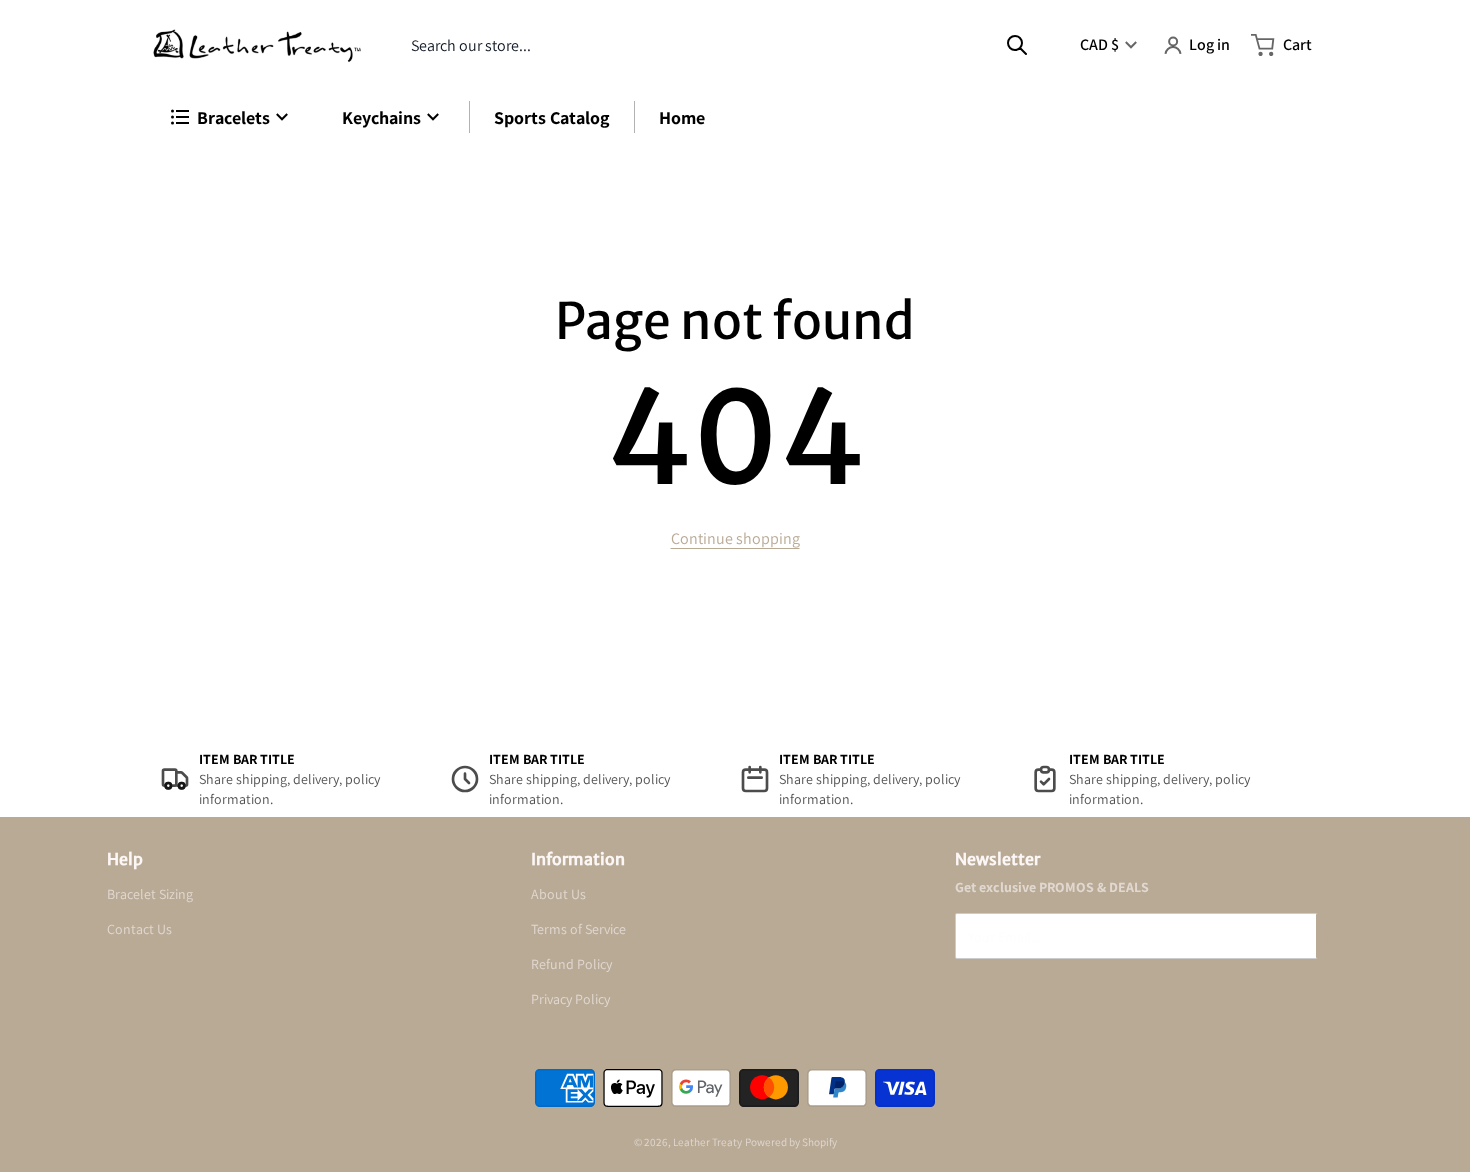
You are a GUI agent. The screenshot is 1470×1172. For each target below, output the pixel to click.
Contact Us (139, 929)
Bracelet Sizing (150, 894)
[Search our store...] (1017, 45)
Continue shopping (735, 538)
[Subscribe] (1340, 936)
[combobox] (719, 45)
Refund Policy (571, 964)
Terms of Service (578, 929)
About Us (558, 894)
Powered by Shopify (791, 1142)
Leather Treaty (707, 1142)
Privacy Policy (570, 999)
